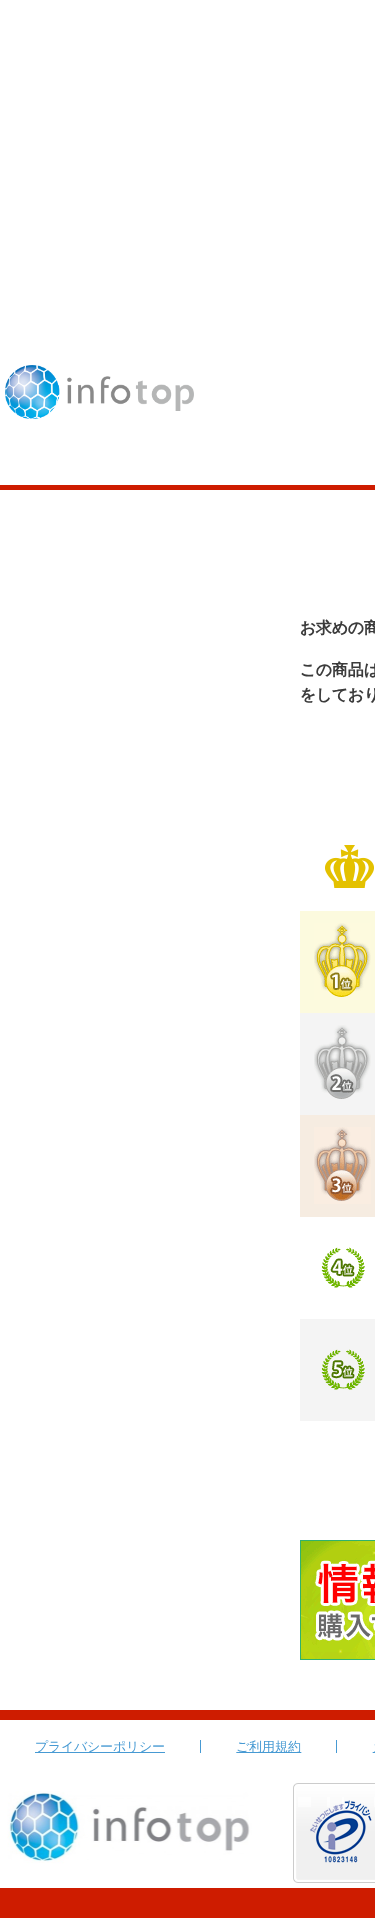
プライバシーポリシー (100, 1746)
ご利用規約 (268, 1746)
